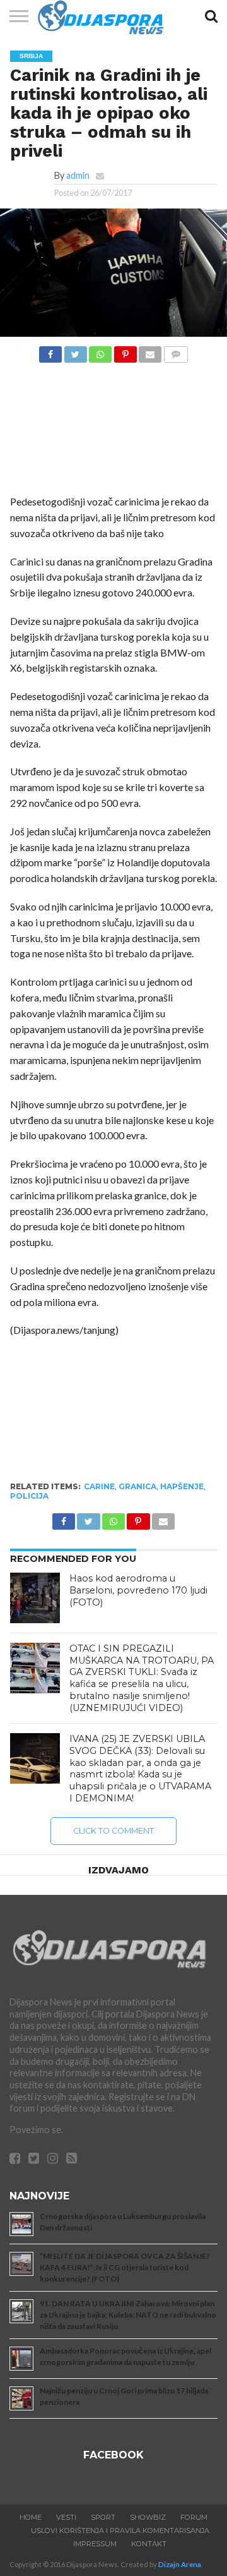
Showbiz (148, 2517)
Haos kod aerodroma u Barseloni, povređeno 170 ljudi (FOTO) (138, 1590)
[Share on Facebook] (50, 351)
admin (78, 175)
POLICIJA (29, 1496)
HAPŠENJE (182, 1486)
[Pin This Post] (125, 351)
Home (31, 2517)
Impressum (95, 2544)
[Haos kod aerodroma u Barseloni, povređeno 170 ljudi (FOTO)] (35, 1598)
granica (137, 1486)
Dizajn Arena (180, 2564)
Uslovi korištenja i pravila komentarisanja (120, 2531)
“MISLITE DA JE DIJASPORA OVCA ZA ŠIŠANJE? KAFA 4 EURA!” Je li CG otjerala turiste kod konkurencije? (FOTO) (125, 2267)
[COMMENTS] (175, 351)
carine (99, 1486)
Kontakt (149, 2544)
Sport (103, 2517)
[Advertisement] (114, 432)
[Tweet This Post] (75, 351)
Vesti (66, 2517)
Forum (194, 2517)
